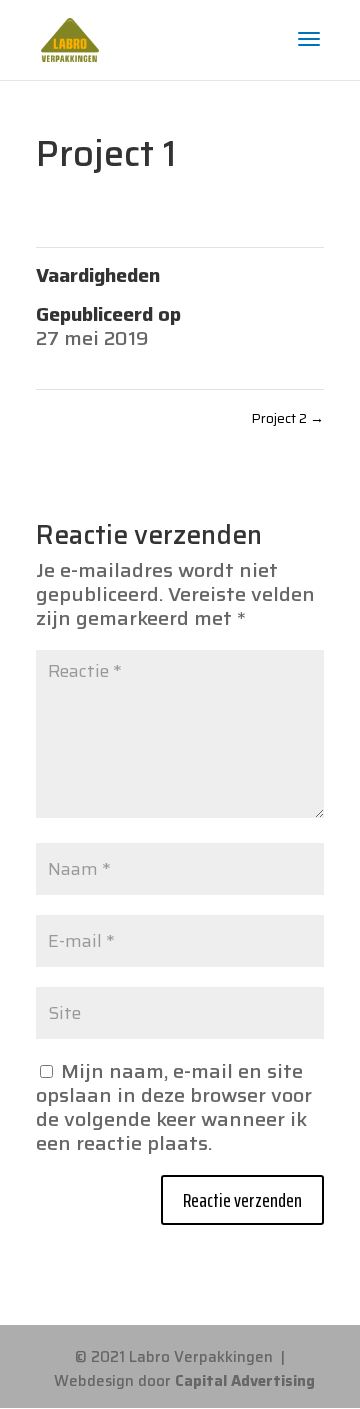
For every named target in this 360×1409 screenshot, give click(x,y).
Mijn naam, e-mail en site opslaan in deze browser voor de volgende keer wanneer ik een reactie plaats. (174, 1107)
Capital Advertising (245, 1381)
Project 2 (287, 418)
